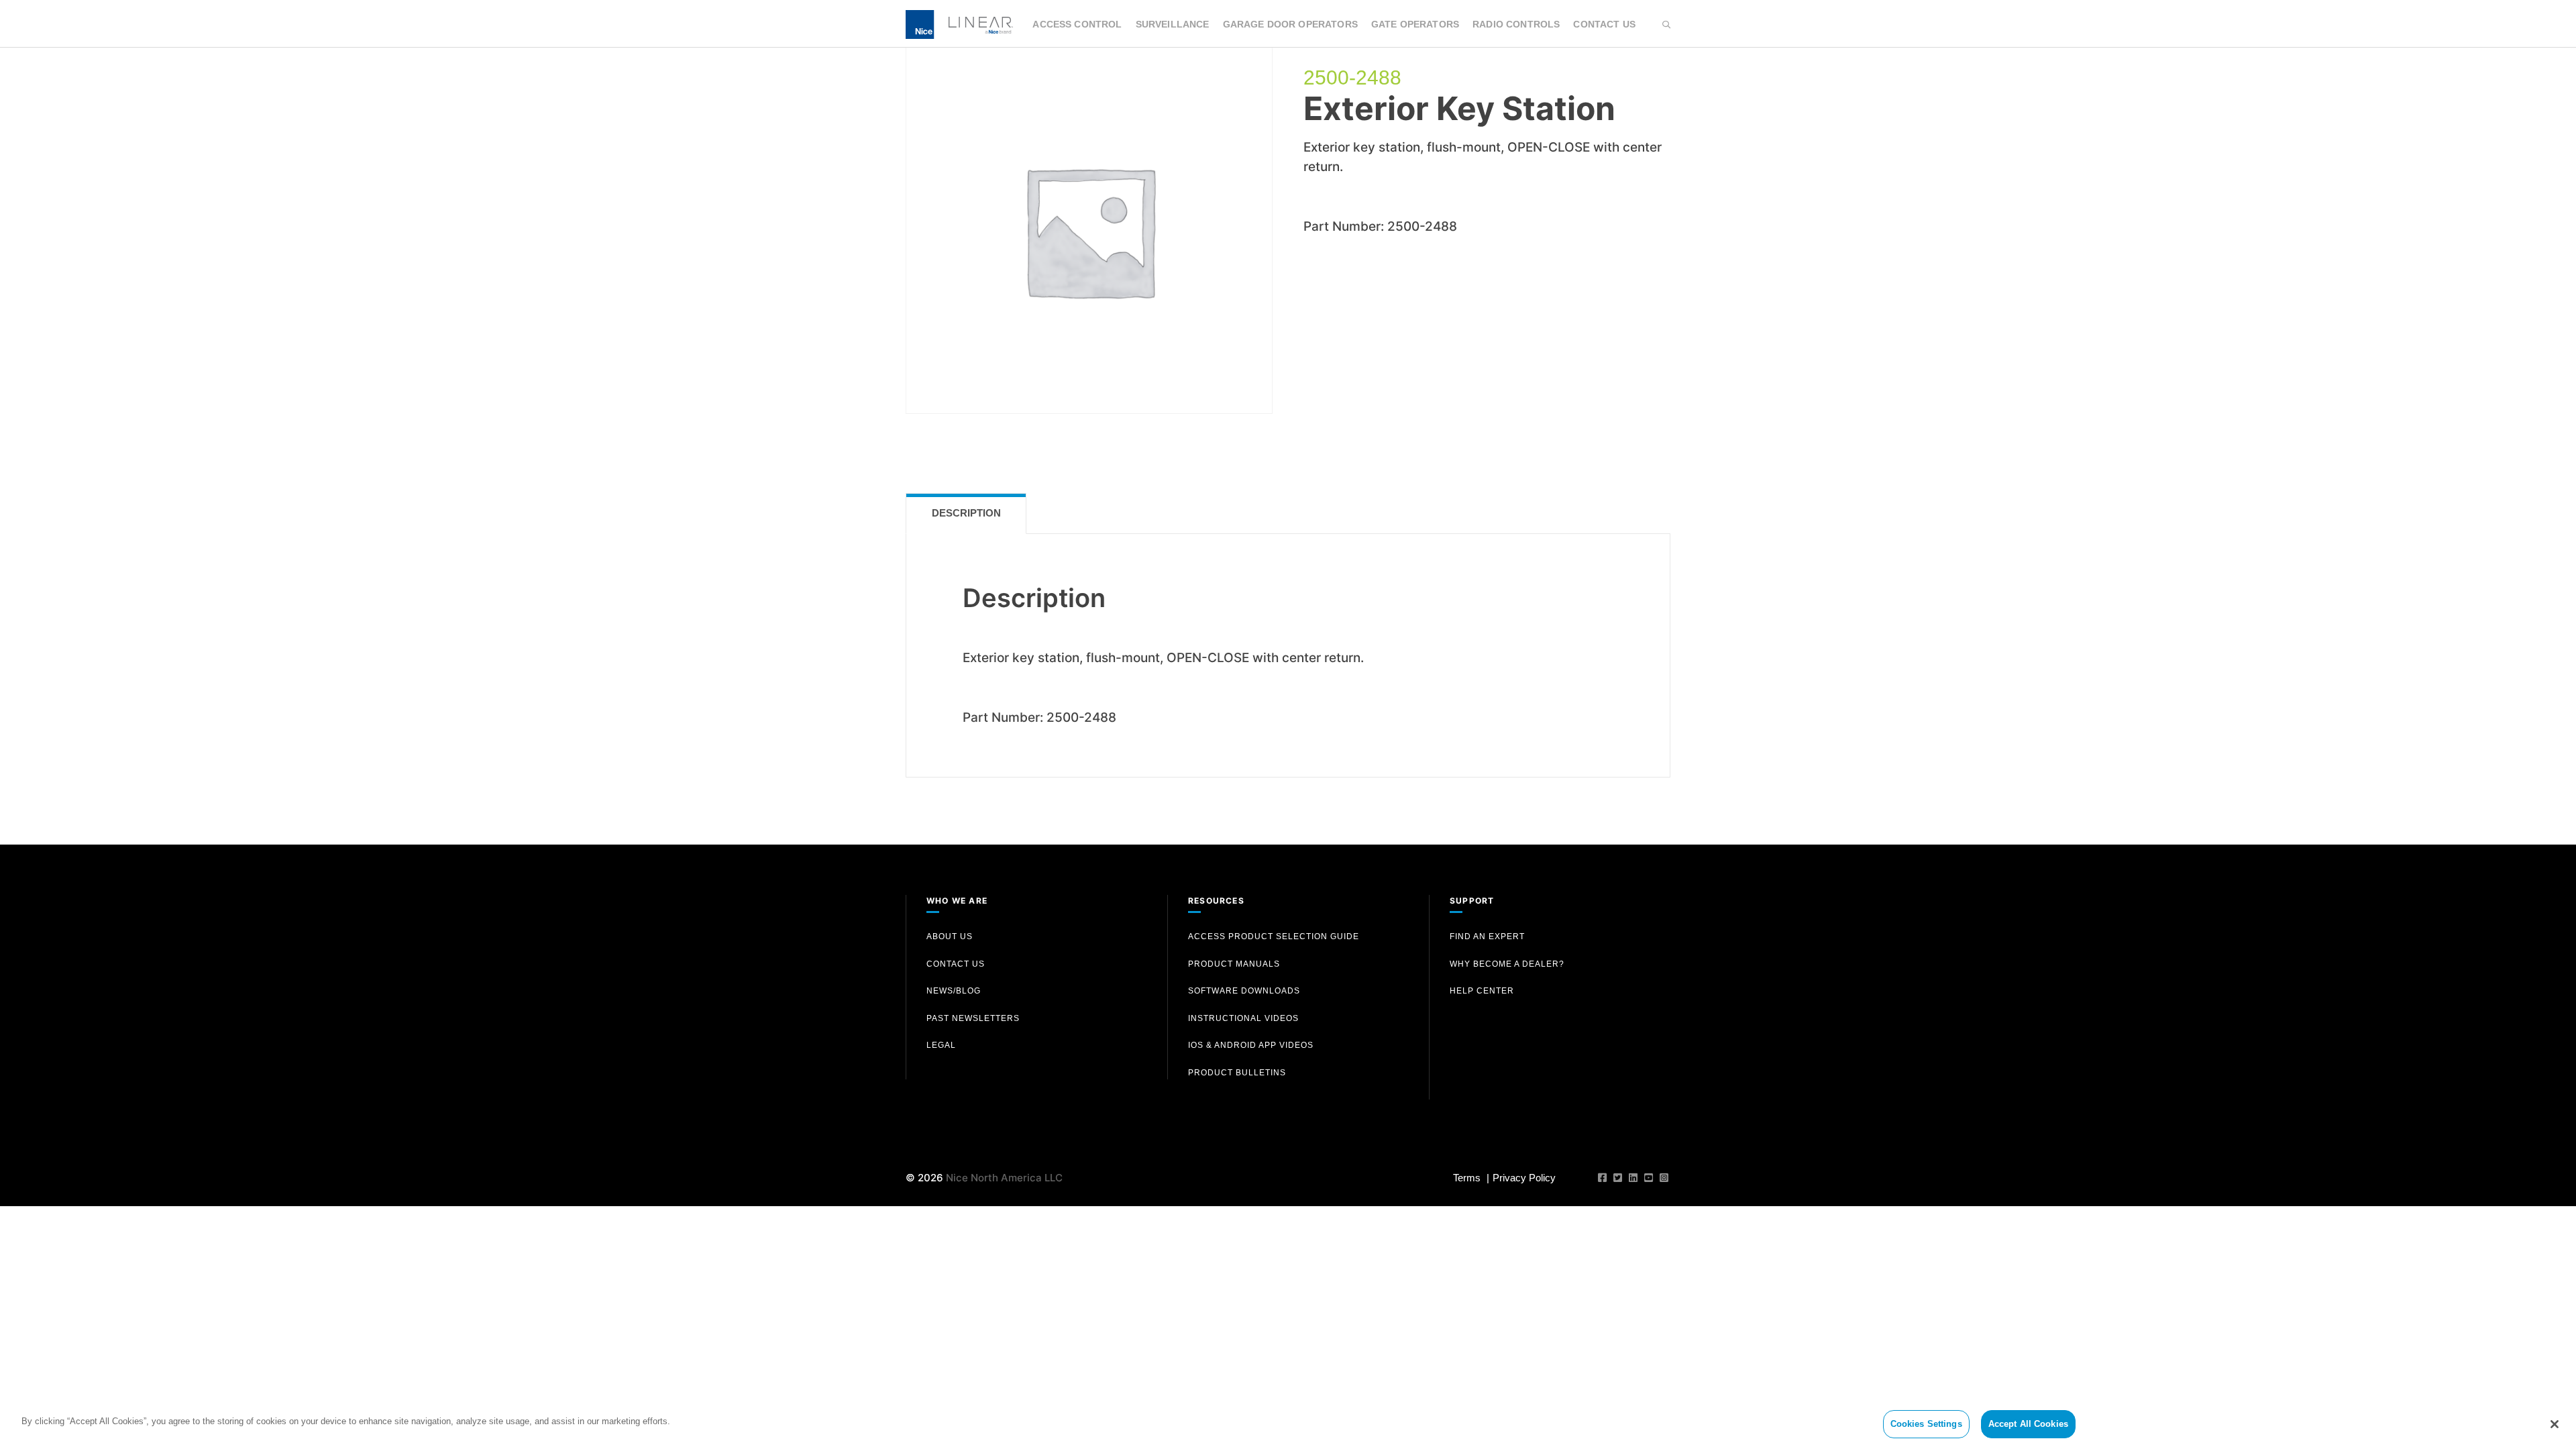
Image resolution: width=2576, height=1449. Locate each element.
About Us (950, 936)
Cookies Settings (1926, 1424)
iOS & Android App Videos (1251, 1045)
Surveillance (1173, 24)
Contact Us (1604, 24)
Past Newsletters (973, 1018)
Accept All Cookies (2028, 1424)
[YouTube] (1649, 1178)
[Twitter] (1618, 1178)
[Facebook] (1602, 1178)
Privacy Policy (1524, 1178)
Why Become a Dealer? (1507, 964)
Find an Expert (1487, 936)
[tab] (966, 514)
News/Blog (954, 991)
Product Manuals (1234, 964)
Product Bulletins (1237, 1073)
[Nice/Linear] (959, 23)
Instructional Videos (1243, 1018)
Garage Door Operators (1290, 24)
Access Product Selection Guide (1274, 936)
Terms (1467, 1178)
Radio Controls (1516, 24)
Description (966, 513)
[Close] (2555, 1424)
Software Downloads (1244, 991)
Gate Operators (1415, 24)
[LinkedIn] (1633, 1178)
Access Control (1077, 24)
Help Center (1482, 991)
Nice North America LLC (1004, 1178)
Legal (941, 1045)
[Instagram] (1664, 1178)
